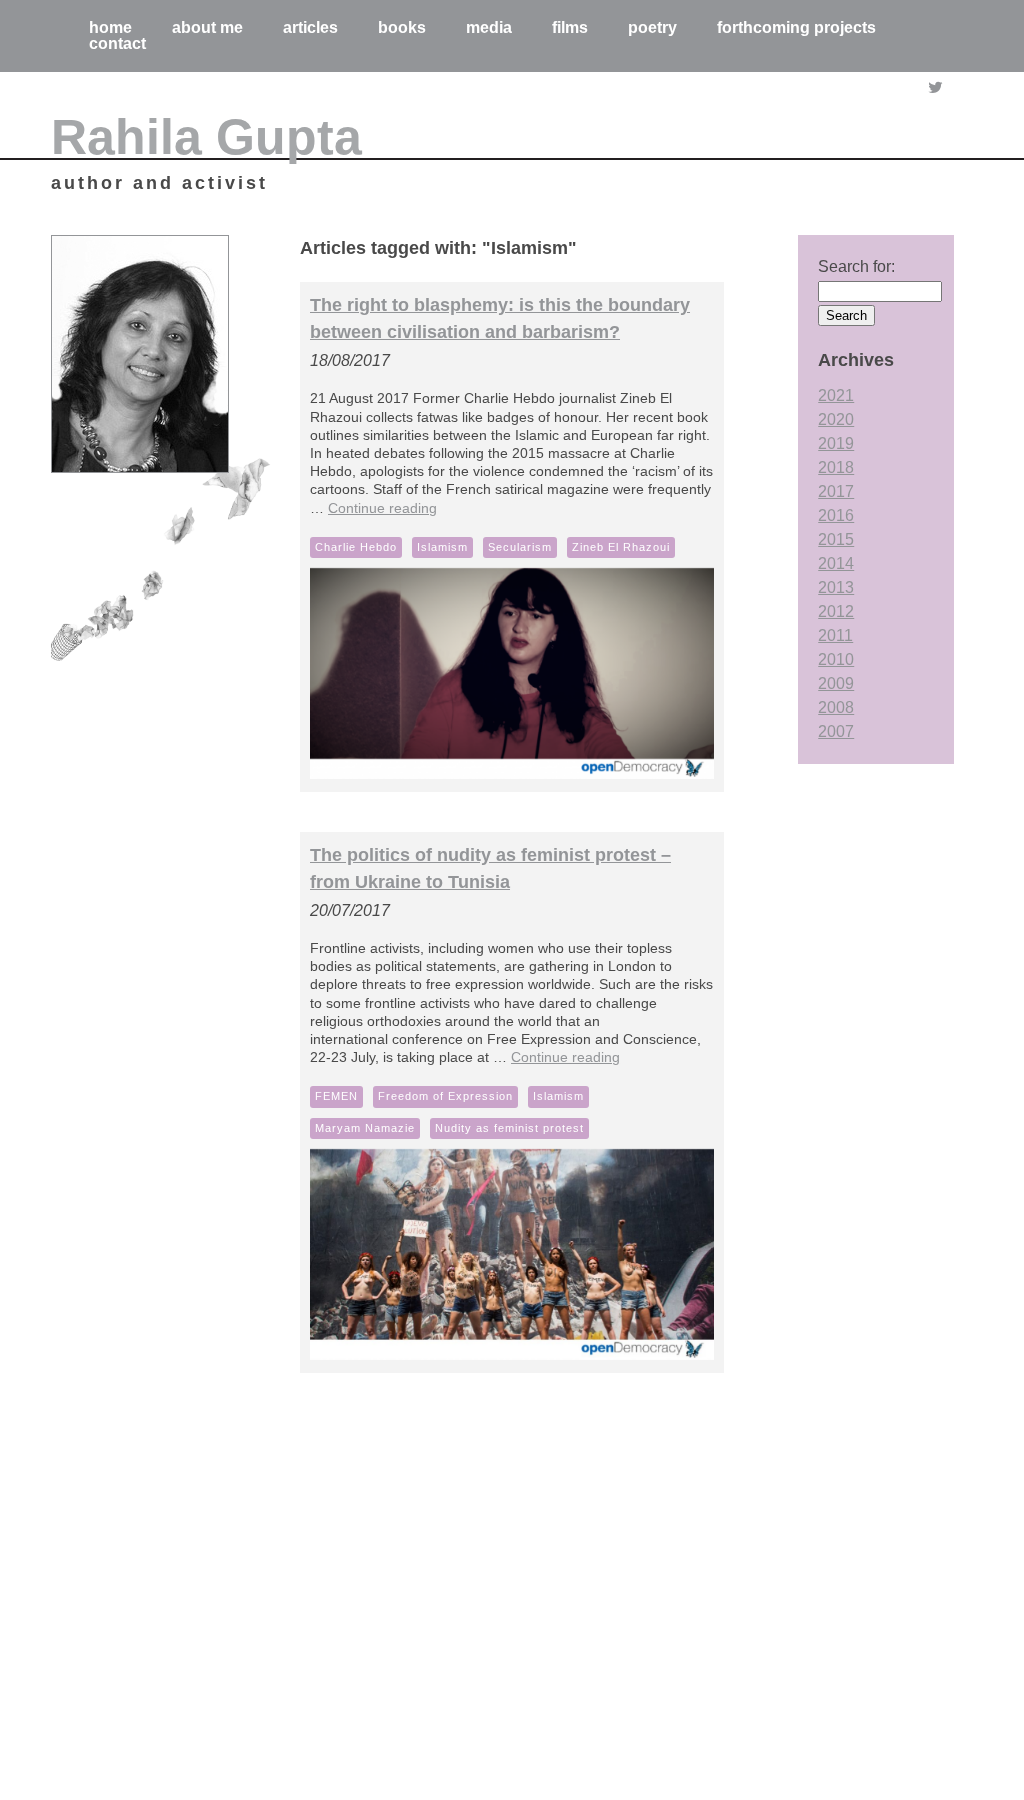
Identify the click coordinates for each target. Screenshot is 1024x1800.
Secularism (520, 547)
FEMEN (336, 1096)
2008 (836, 707)
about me (207, 27)
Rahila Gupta (206, 137)
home (110, 27)
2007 (836, 731)
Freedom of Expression (445, 1096)
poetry (652, 27)
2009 (836, 683)
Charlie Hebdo (356, 547)
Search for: (856, 266)
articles (310, 27)
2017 (836, 491)
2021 (836, 395)
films (570, 27)
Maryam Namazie (365, 1128)
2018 (836, 467)
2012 (836, 611)
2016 (836, 515)
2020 (836, 419)
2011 (835, 635)
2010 (836, 659)
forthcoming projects (796, 27)
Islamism (442, 547)
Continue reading (382, 508)
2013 (836, 587)
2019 (836, 443)
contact (117, 43)
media (489, 27)
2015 (836, 539)
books (402, 27)
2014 (836, 563)
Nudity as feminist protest (509, 1128)
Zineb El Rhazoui (621, 547)
